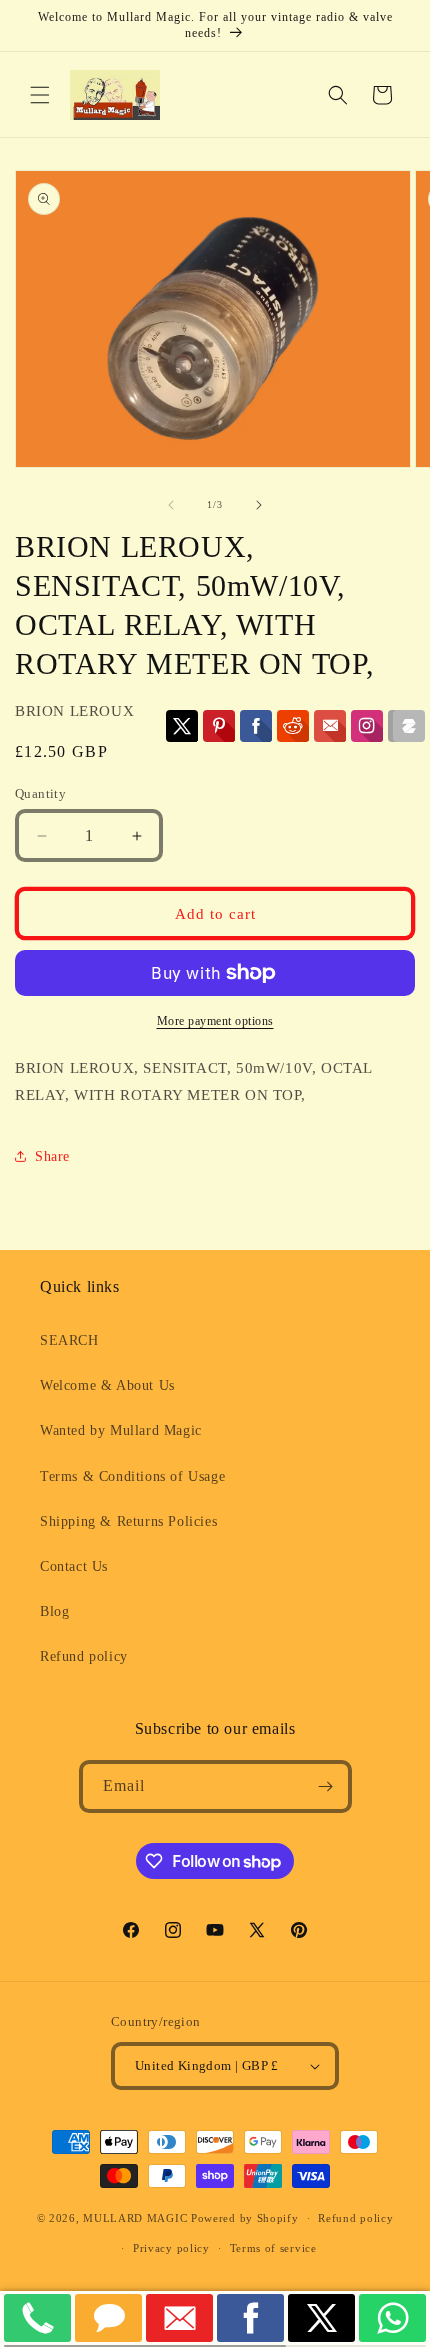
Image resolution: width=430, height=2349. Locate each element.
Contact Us (74, 1566)
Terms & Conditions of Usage (132, 1476)
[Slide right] (259, 505)
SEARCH (69, 1340)
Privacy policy (171, 2248)
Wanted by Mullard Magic (121, 1430)
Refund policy (84, 1656)
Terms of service (273, 2248)
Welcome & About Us (107, 1385)
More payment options (215, 1021)
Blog (54, 1611)
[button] (40, 95)
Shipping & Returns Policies (128, 1521)
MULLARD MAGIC (135, 2218)
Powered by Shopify (245, 2218)
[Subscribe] (326, 1786)
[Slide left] (171, 505)
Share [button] (52, 1156)
